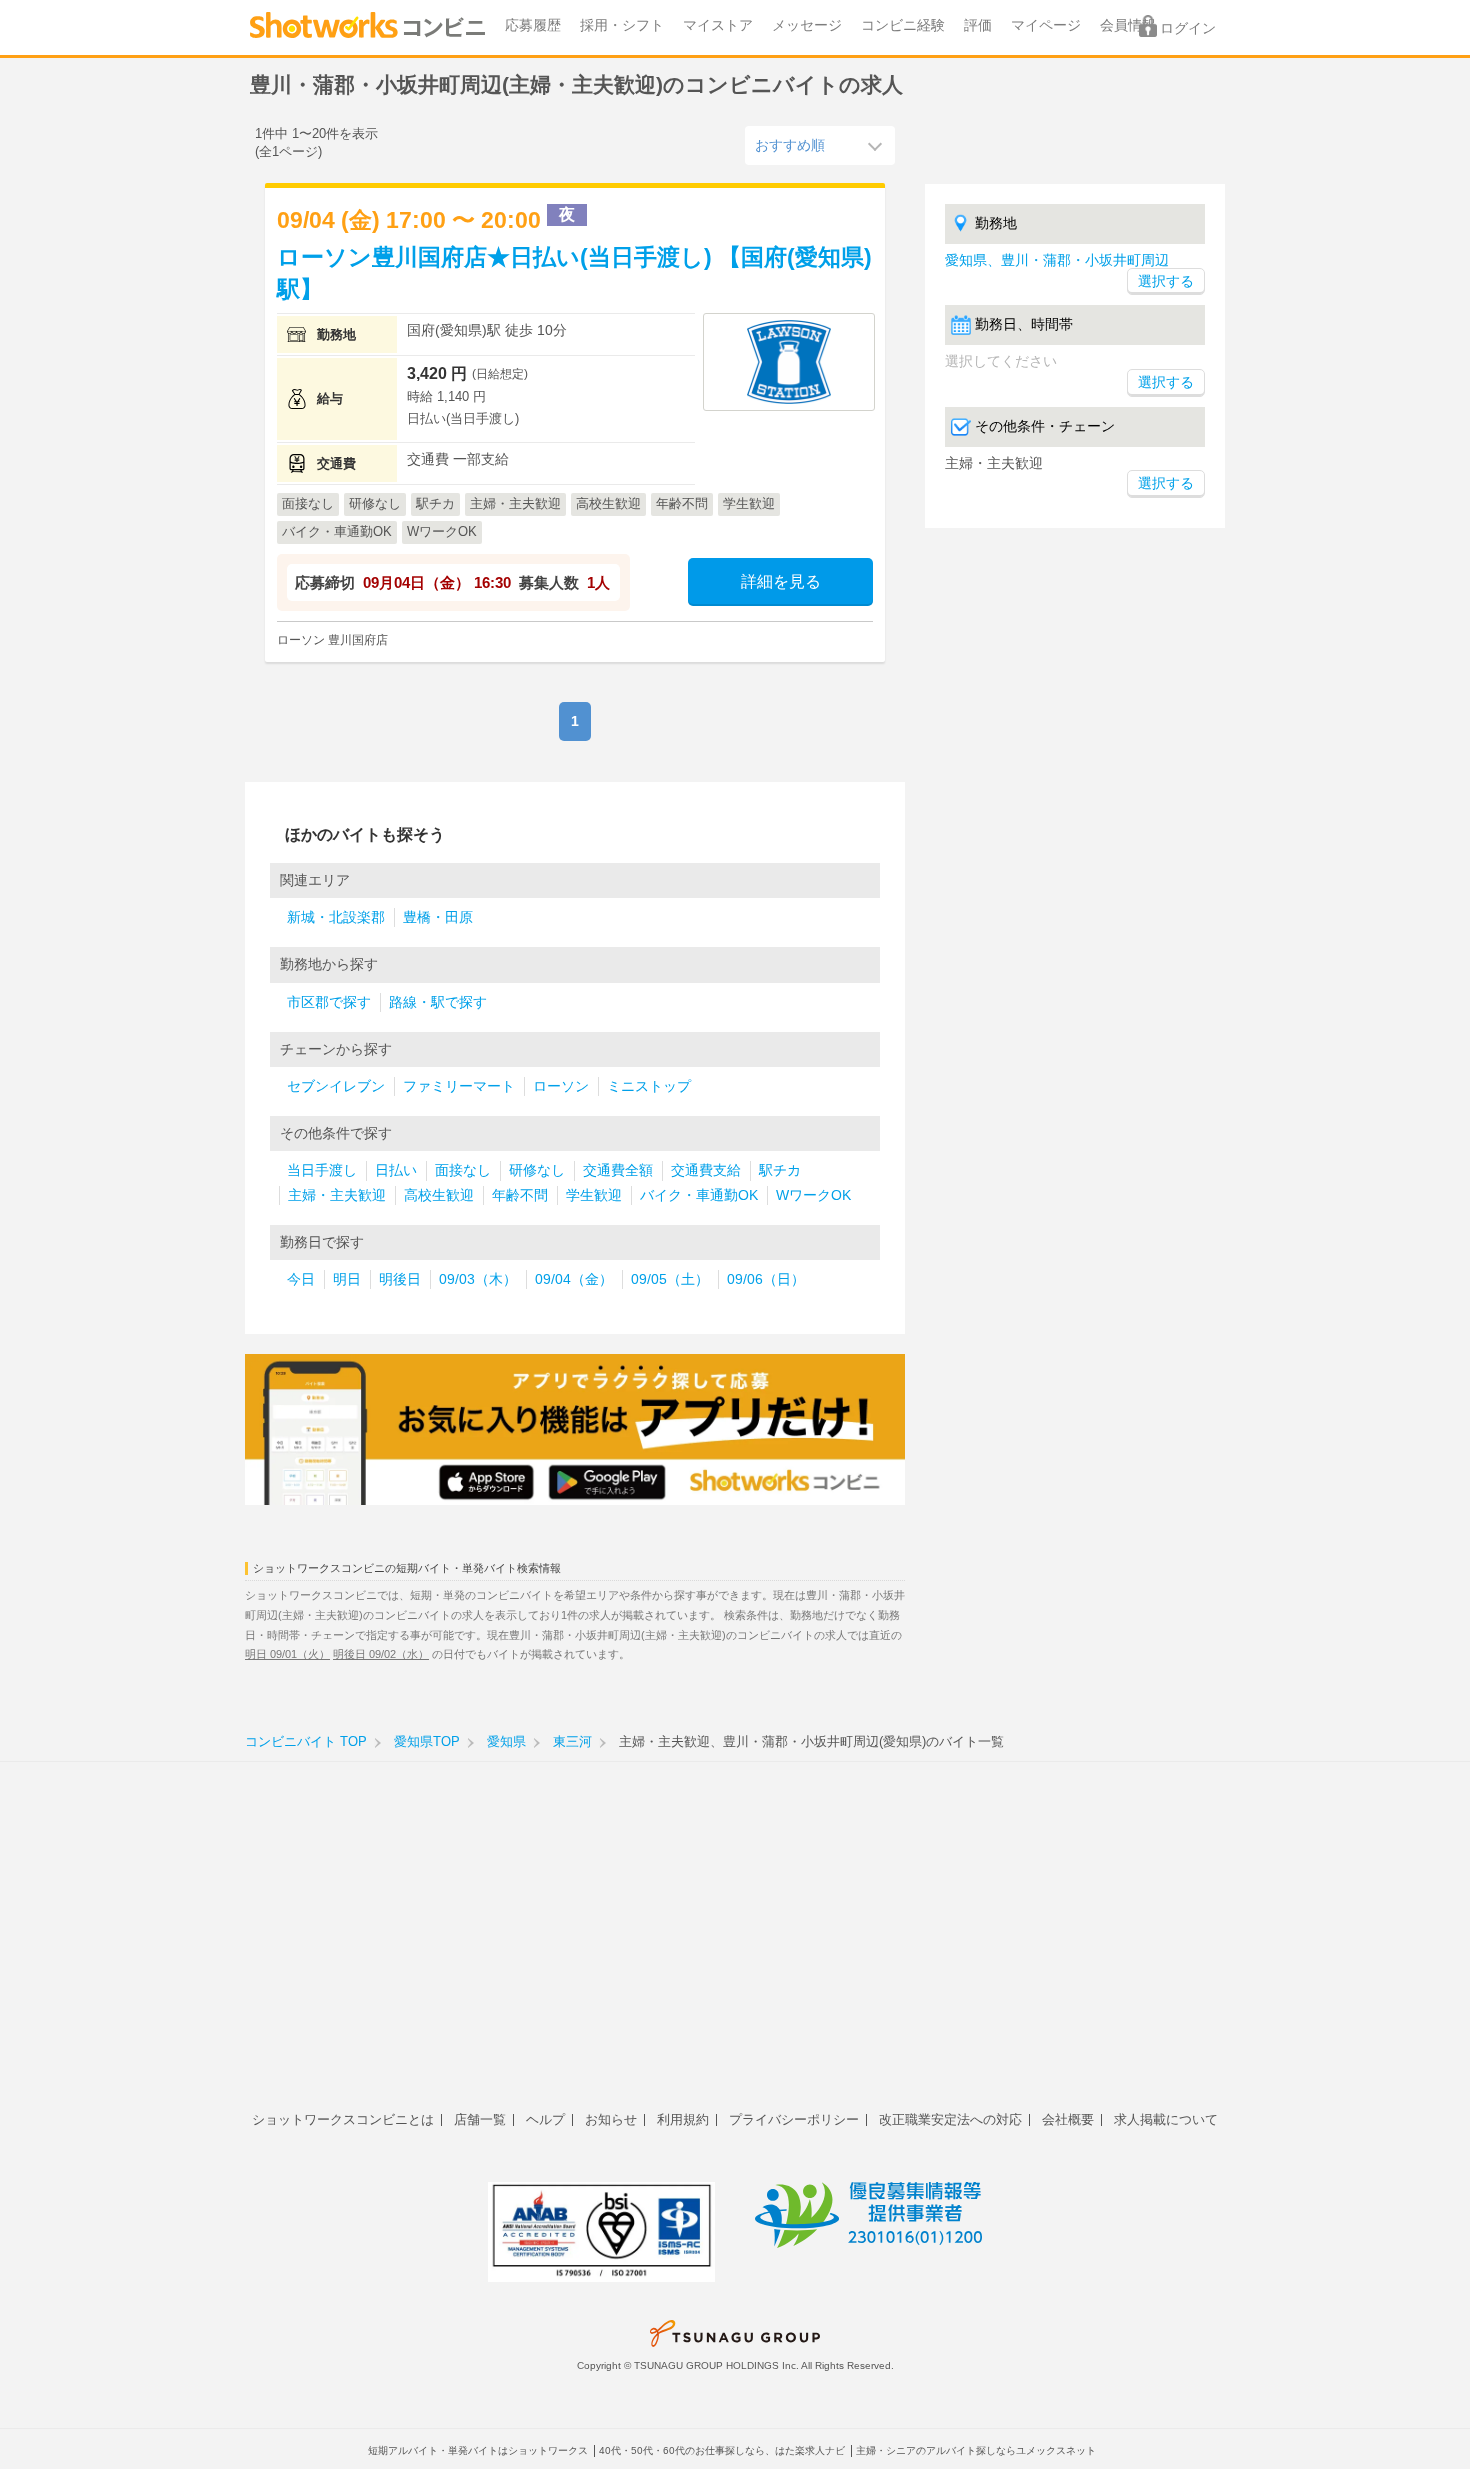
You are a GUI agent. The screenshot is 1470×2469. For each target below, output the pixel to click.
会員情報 (1128, 25)
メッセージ (807, 25)
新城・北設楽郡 (336, 917)
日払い (396, 1170)
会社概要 (1068, 2119)
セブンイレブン (336, 1086)
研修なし (537, 1170)
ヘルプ (545, 2119)
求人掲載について (1166, 2119)
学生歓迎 (594, 1195)
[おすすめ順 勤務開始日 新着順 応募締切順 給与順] (820, 145)
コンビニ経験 (903, 25)
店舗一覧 (480, 2119)
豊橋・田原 (438, 917)
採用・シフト (622, 25)
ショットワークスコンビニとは (343, 2119)
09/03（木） (478, 1279)
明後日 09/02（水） (381, 1654)
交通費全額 (618, 1170)
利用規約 (683, 2119)
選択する (1166, 382)
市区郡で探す (329, 1002)
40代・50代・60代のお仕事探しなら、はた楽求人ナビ (722, 2450)
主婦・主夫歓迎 (337, 1195)
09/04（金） (574, 1279)
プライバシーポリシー (794, 2119)
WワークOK (813, 1195)
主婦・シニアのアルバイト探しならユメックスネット (976, 2450)
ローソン (561, 1086)
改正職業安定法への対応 (950, 2119)
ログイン (1188, 28)
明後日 (400, 1279)
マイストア (718, 25)
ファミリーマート (459, 1086)
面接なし (463, 1170)
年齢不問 (520, 1195)
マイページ (1046, 25)
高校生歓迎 (439, 1195)
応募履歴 (533, 25)
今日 (301, 1279)
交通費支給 (706, 1170)
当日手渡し (322, 1170)
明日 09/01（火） (287, 1654)
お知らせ (611, 2119)
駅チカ (780, 1170)
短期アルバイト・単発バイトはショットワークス (478, 2450)
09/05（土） (670, 1279)
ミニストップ (649, 1086)
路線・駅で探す (438, 1002)
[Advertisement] (735, 1947)
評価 (978, 25)
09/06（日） (766, 1279)
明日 (347, 1279)
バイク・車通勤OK (699, 1195)
